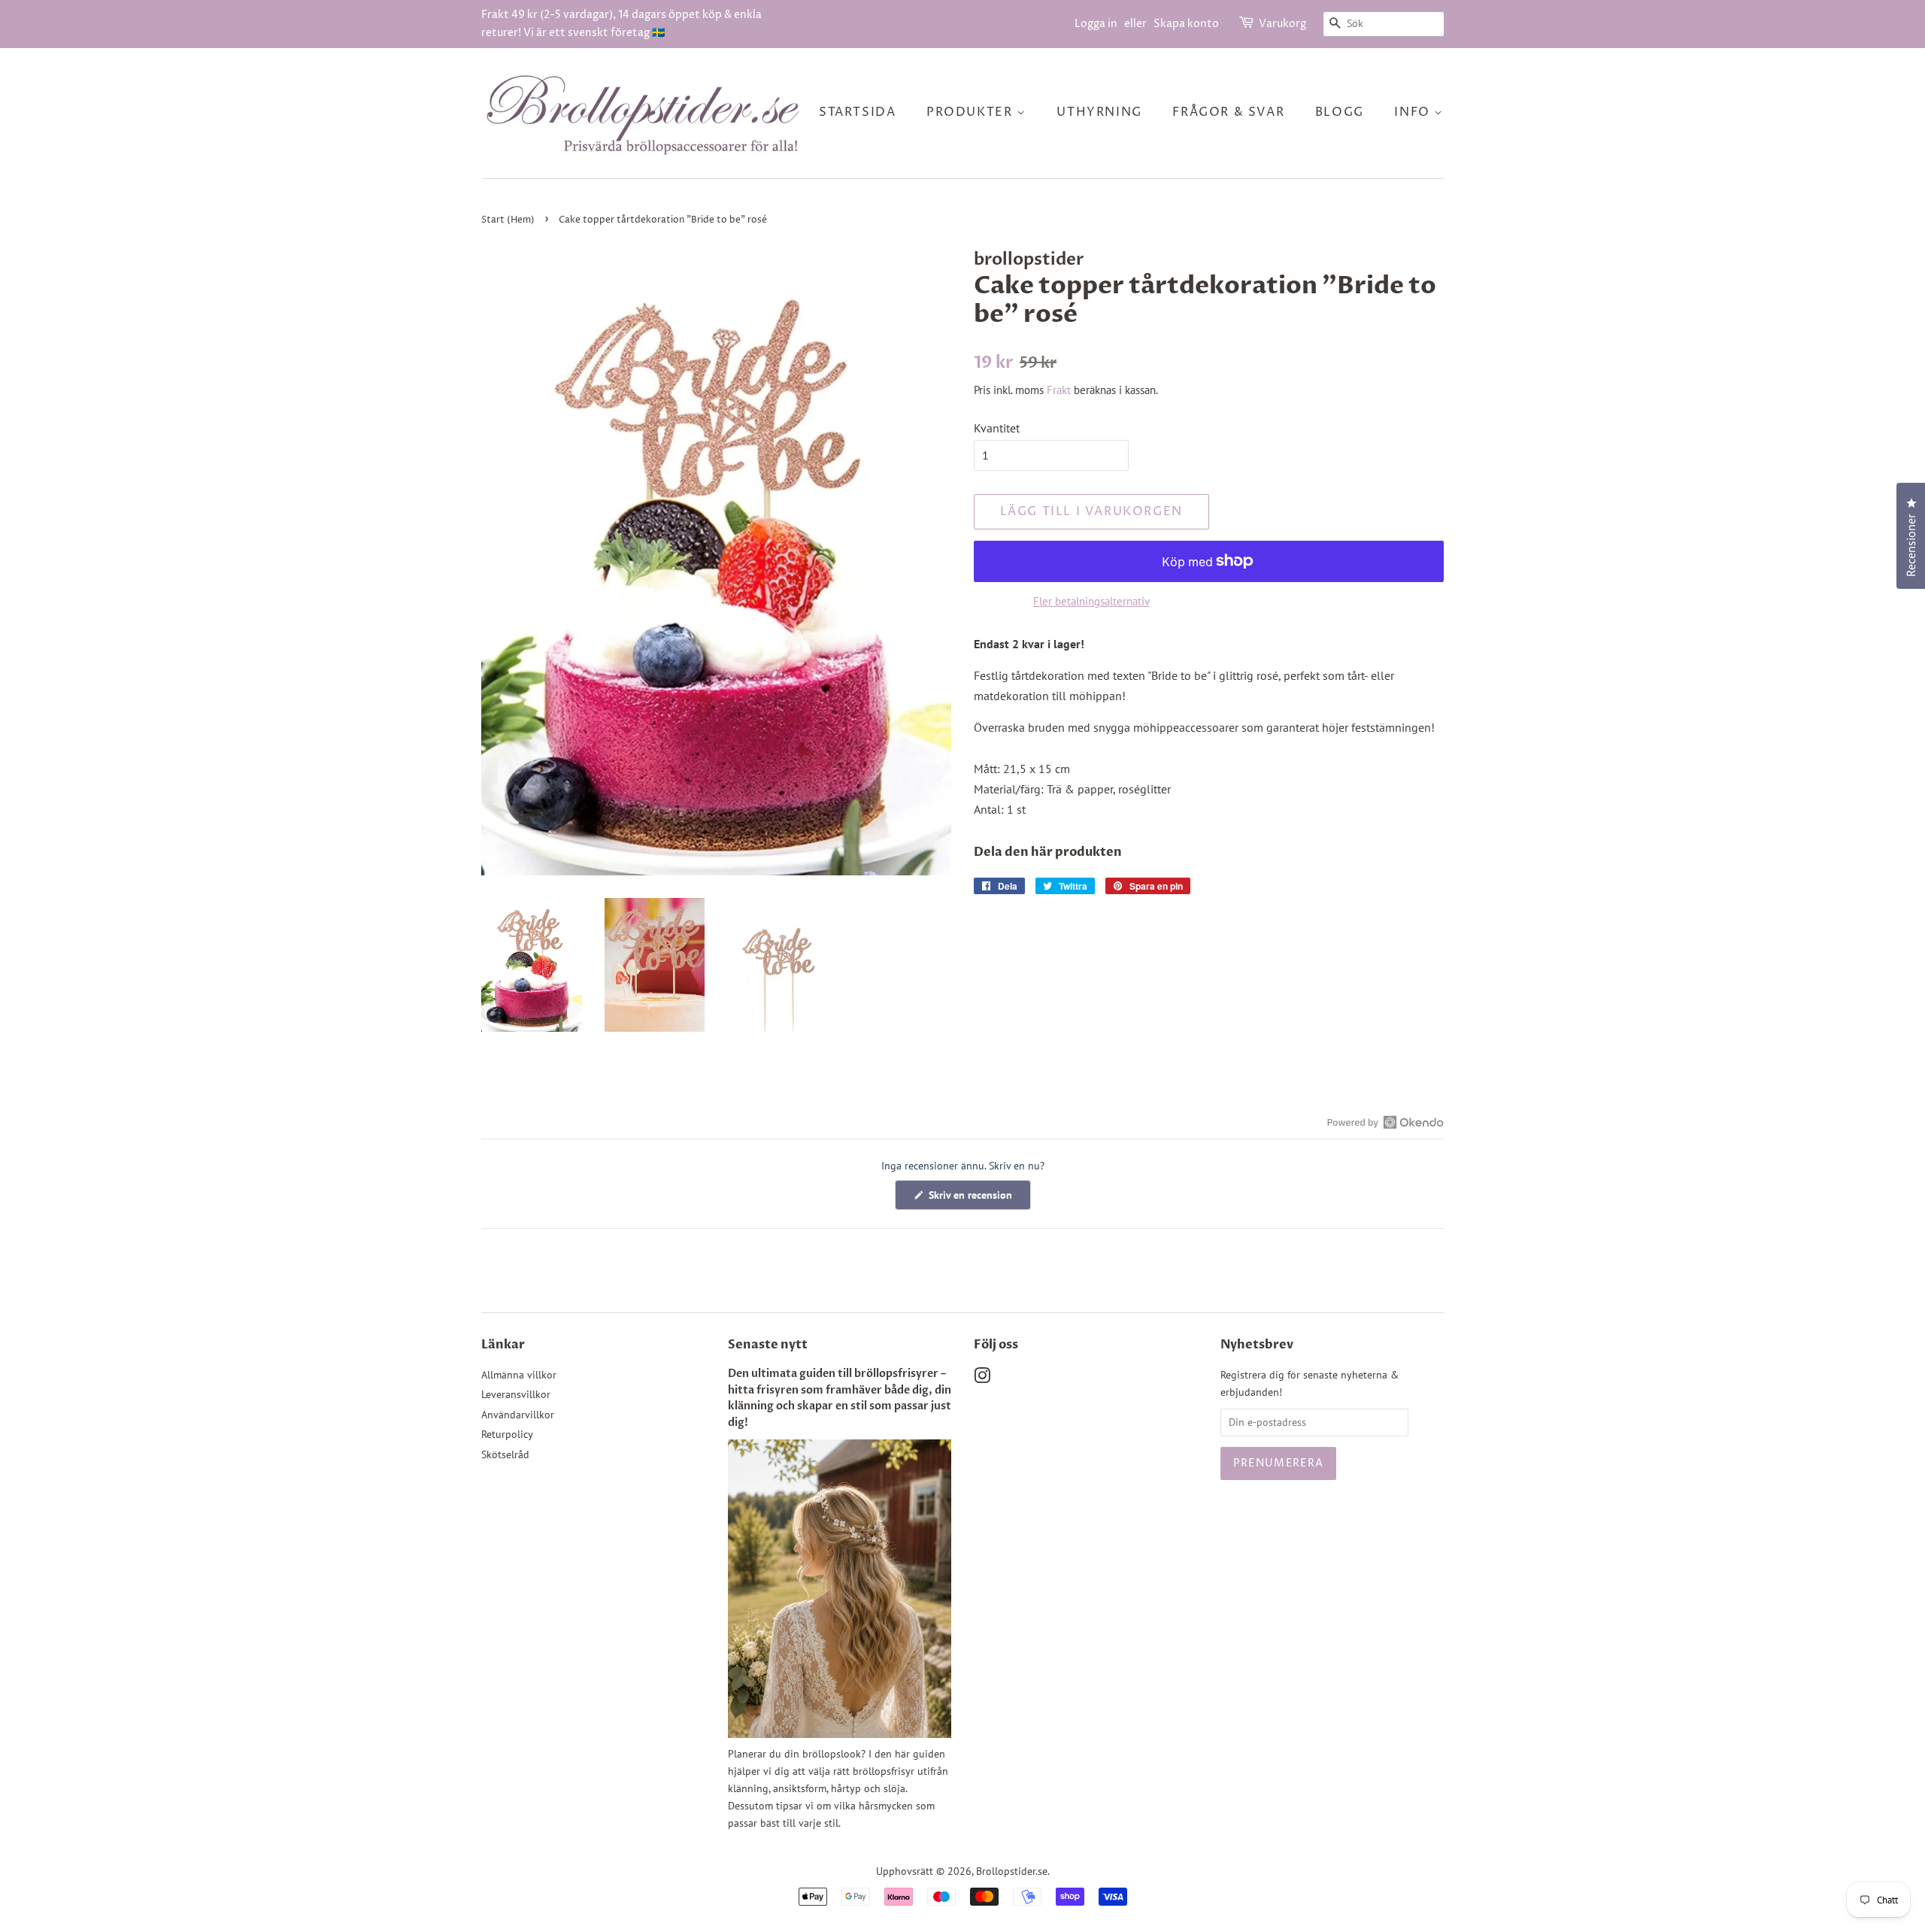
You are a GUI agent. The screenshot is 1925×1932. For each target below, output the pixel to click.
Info (1414, 112)
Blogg (1340, 112)
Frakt (1059, 390)
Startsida (857, 112)
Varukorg (1282, 24)
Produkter (972, 112)
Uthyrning (1099, 112)
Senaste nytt (768, 1345)
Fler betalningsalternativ (1091, 601)
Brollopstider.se (1012, 1871)
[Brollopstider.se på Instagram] (982, 1378)
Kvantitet (997, 428)
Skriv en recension (978, 1199)
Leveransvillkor (516, 1394)
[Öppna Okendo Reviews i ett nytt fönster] (1385, 1122)
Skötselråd (505, 1454)
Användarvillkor (518, 1415)
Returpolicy (507, 1434)
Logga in (1096, 24)
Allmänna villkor (519, 1375)
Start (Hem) (508, 220)
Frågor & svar (1228, 112)
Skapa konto (1186, 24)
